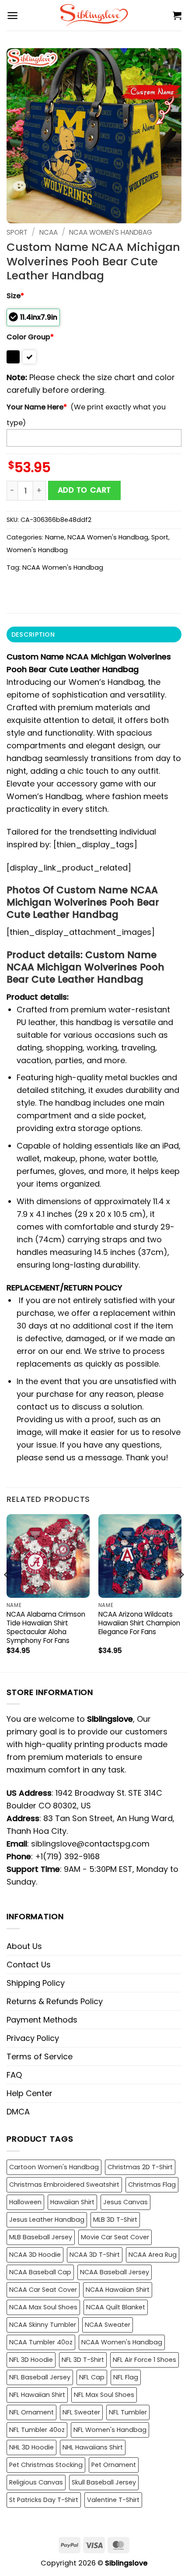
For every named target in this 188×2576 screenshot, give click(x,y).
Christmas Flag (152, 2185)
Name (55, 537)
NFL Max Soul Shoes (104, 2395)
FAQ (14, 2075)
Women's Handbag (37, 550)
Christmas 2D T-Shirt (140, 2167)
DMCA (18, 2112)
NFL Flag (126, 2377)
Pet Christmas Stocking (46, 2465)
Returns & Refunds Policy (55, 2001)
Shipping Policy (36, 1983)
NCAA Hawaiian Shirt (118, 2290)
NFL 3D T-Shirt (83, 2360)
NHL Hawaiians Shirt (93, 2447)
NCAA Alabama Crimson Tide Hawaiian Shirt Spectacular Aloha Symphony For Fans (46, 1628)
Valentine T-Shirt (113, 2500)
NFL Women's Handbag (110, 2430)
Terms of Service (40, 2056)
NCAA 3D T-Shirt (95, 2255)
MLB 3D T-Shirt (115, 2220)
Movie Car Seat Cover (115, 2237)
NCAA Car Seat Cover (43, 2290)
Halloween (25, 2202)
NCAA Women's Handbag (111, 232)
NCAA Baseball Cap (40, 2272)
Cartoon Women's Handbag (54, 2167)
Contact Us (29, 1965)
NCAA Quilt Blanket (116, 2307)
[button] (12, 16)
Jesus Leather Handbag (47, 2220)
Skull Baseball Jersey (104, 2482)
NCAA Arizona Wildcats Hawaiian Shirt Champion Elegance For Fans (139, 1623)
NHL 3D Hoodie (31, 2447)
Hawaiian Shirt (72, 2202)
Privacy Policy (33, 2038)
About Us (24, 1946)
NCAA (49, 232)
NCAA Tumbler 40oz (41, 2342)
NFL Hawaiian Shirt (37, 2395)
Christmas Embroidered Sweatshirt (64, 2185)
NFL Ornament (31, 2412)
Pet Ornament (114, 2465)
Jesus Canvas (125, 2202)
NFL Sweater (81, 2412)
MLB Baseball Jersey (41, 2237)
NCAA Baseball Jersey (115, 2272)
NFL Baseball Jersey (40, 2377)
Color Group (30, 337)
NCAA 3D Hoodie (35, 2255)
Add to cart (84, 490)
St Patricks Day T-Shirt (44, 2500)
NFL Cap (92, 2377)
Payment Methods (42, 2020)
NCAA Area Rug (153, 2255)
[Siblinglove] (94, 15)
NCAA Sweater (108, 2325)
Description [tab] (33, 634)
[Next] (181, 1592)
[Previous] (7, 1592)
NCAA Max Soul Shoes (43, 2307)
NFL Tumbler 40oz (37, 2430)
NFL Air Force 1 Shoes (144, 2360)
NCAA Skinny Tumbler (43, 2325)
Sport (17, 232)
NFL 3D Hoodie (31, 2360)
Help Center (30, 2093)
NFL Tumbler (128, 2412)
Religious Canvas (36, 2482)
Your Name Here (37, 407)
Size (15, 296)
